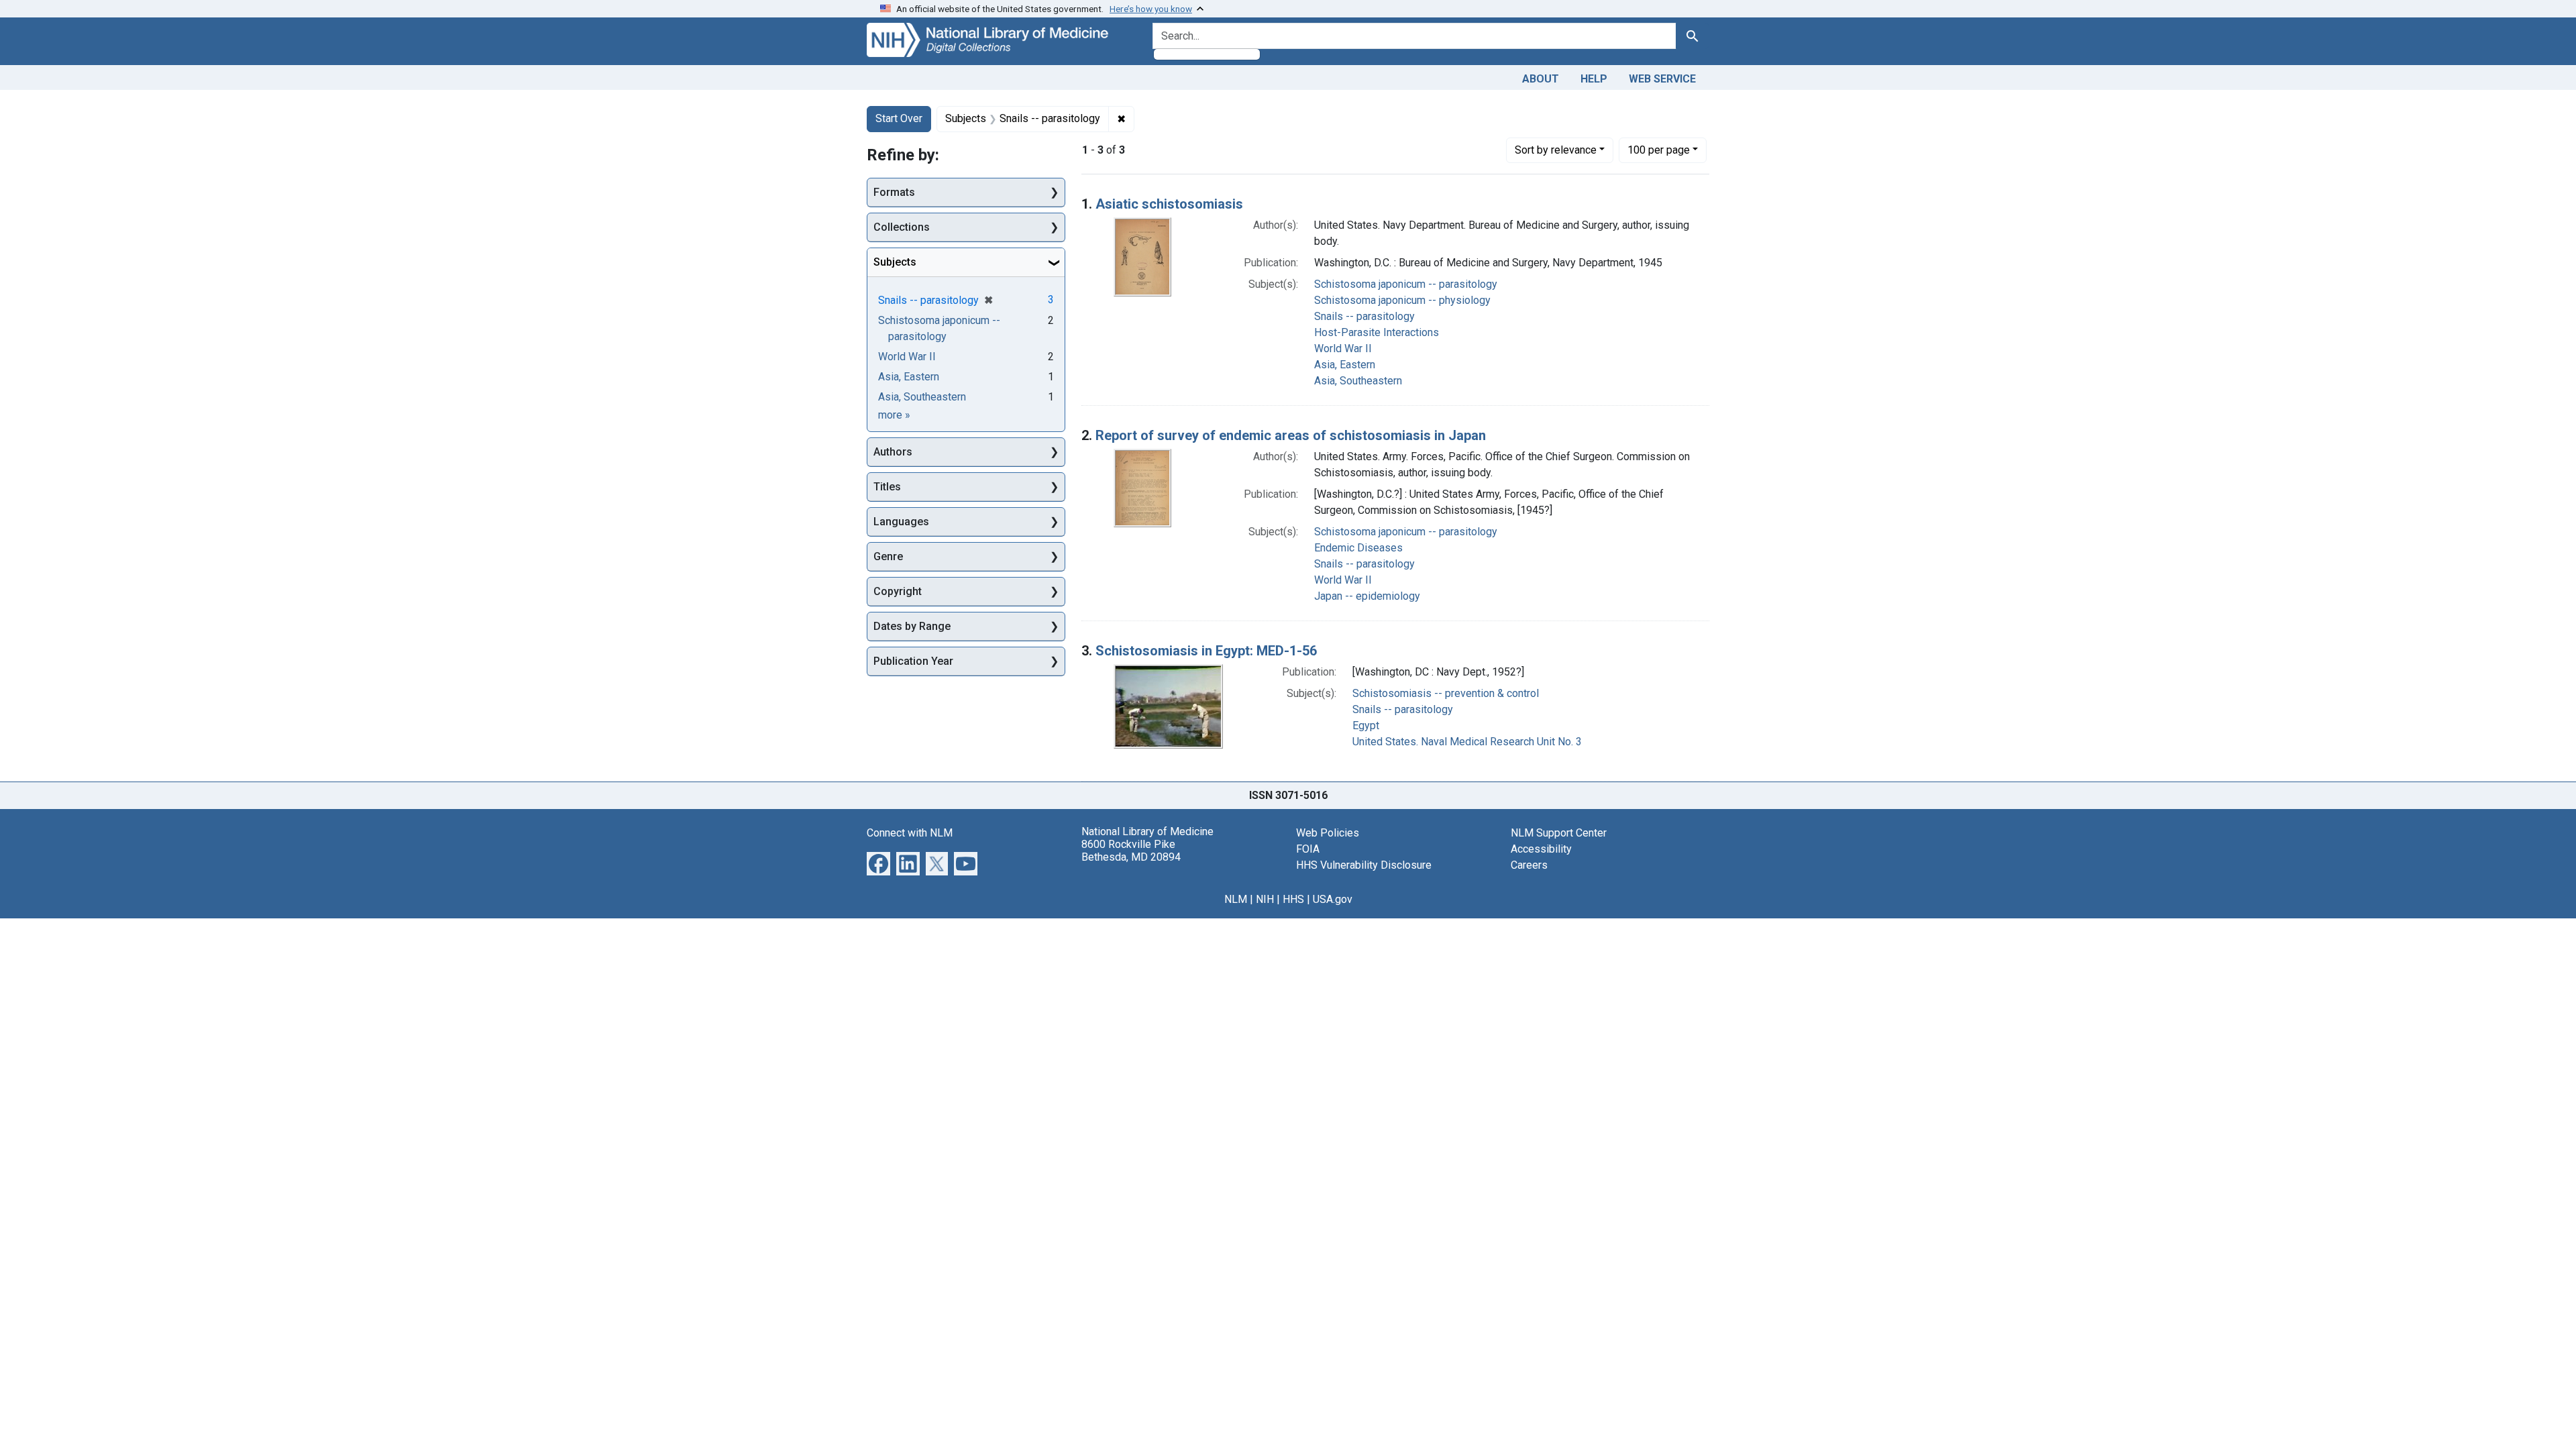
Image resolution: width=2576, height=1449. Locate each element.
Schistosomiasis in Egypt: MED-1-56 (1206, 651)
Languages (901, 522)
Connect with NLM (910, 833)
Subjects (895, 262)
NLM (1236, 899)
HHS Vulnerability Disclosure (1364, 865)
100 (1659, 150)
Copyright (898, 591)
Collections (902, 227)
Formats (894, 192)
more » (894, 415)
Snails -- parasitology (1364, 316)
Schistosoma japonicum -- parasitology (1406, 284)
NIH (1265, 899)
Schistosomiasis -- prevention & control (1446, 693)
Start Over (899, 118)
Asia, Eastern (1345, 365)
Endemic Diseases (1358, 548)
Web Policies (1328, 833)
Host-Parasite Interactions (1377, 332)
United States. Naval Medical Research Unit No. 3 (1467, 742)
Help (1594, 79)
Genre (888, 556)
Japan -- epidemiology (1367, 596)
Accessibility (1541, 849)
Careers (1529, 865)
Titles (887, 487)
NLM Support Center (1559, 833)
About (1541, 79)
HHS (1293, 899)
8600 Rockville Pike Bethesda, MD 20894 (1131, 851)
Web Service (1662, 79)
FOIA (1308, 849)
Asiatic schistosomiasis (1169, 204)
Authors (893, 452)
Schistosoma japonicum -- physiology (1402, 300)
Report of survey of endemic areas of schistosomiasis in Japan (1291, 435)
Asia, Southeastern (1358, 381)
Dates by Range (912, 626)
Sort (1556, 150)
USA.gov (1333, 899)
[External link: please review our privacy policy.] (878, 862)
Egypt (1366, 726)
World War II (1343, 348)
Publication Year (913, 661)
